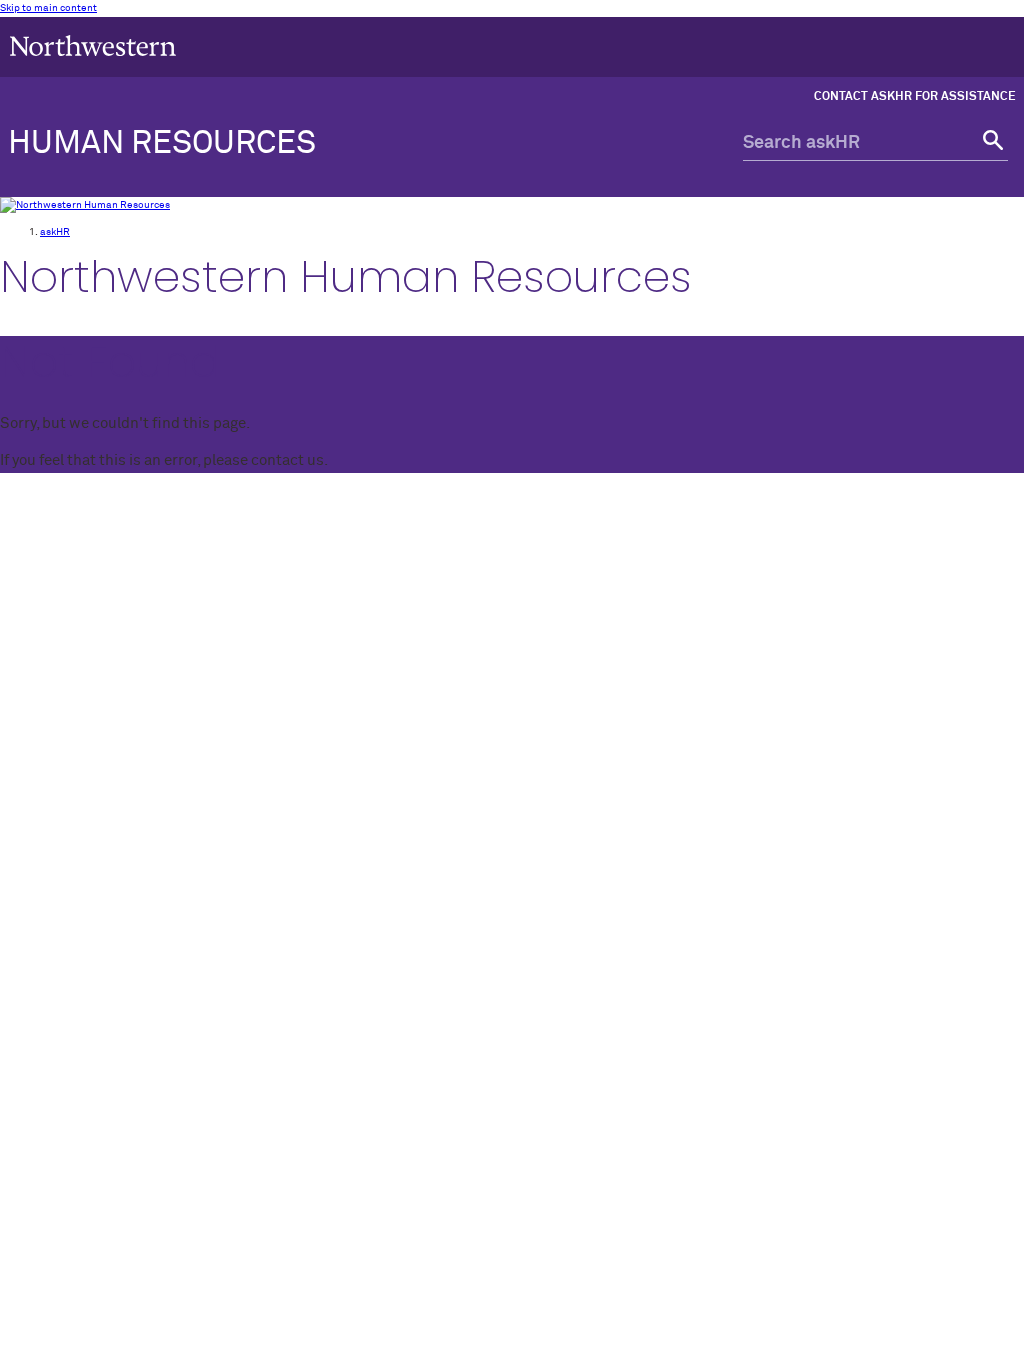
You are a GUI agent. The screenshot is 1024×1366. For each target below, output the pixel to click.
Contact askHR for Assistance (915, 97)
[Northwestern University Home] (93, 45)
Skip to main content (48, 8)
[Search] (990, 143)
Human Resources (162, 144)
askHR (55, 232)
